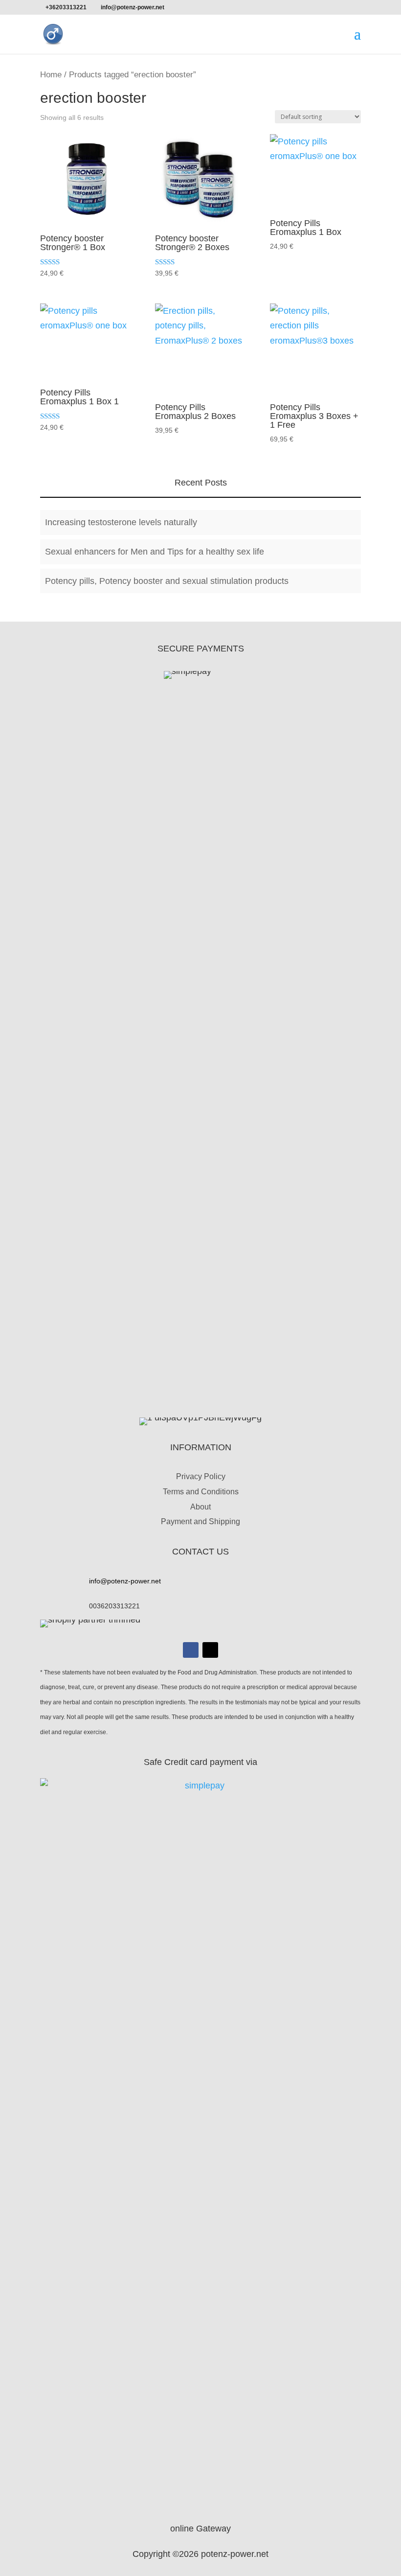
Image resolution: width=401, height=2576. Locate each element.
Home (51, 75)
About (200, 1507)
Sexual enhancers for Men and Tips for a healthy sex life (155, 552)
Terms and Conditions (201, 1492)
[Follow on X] (210, 1650)
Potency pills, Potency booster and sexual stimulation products (167, 581)
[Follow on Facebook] (191, 1650)
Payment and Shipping (200, 1521)
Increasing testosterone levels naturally (121, 522)
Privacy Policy (201, 1476)
